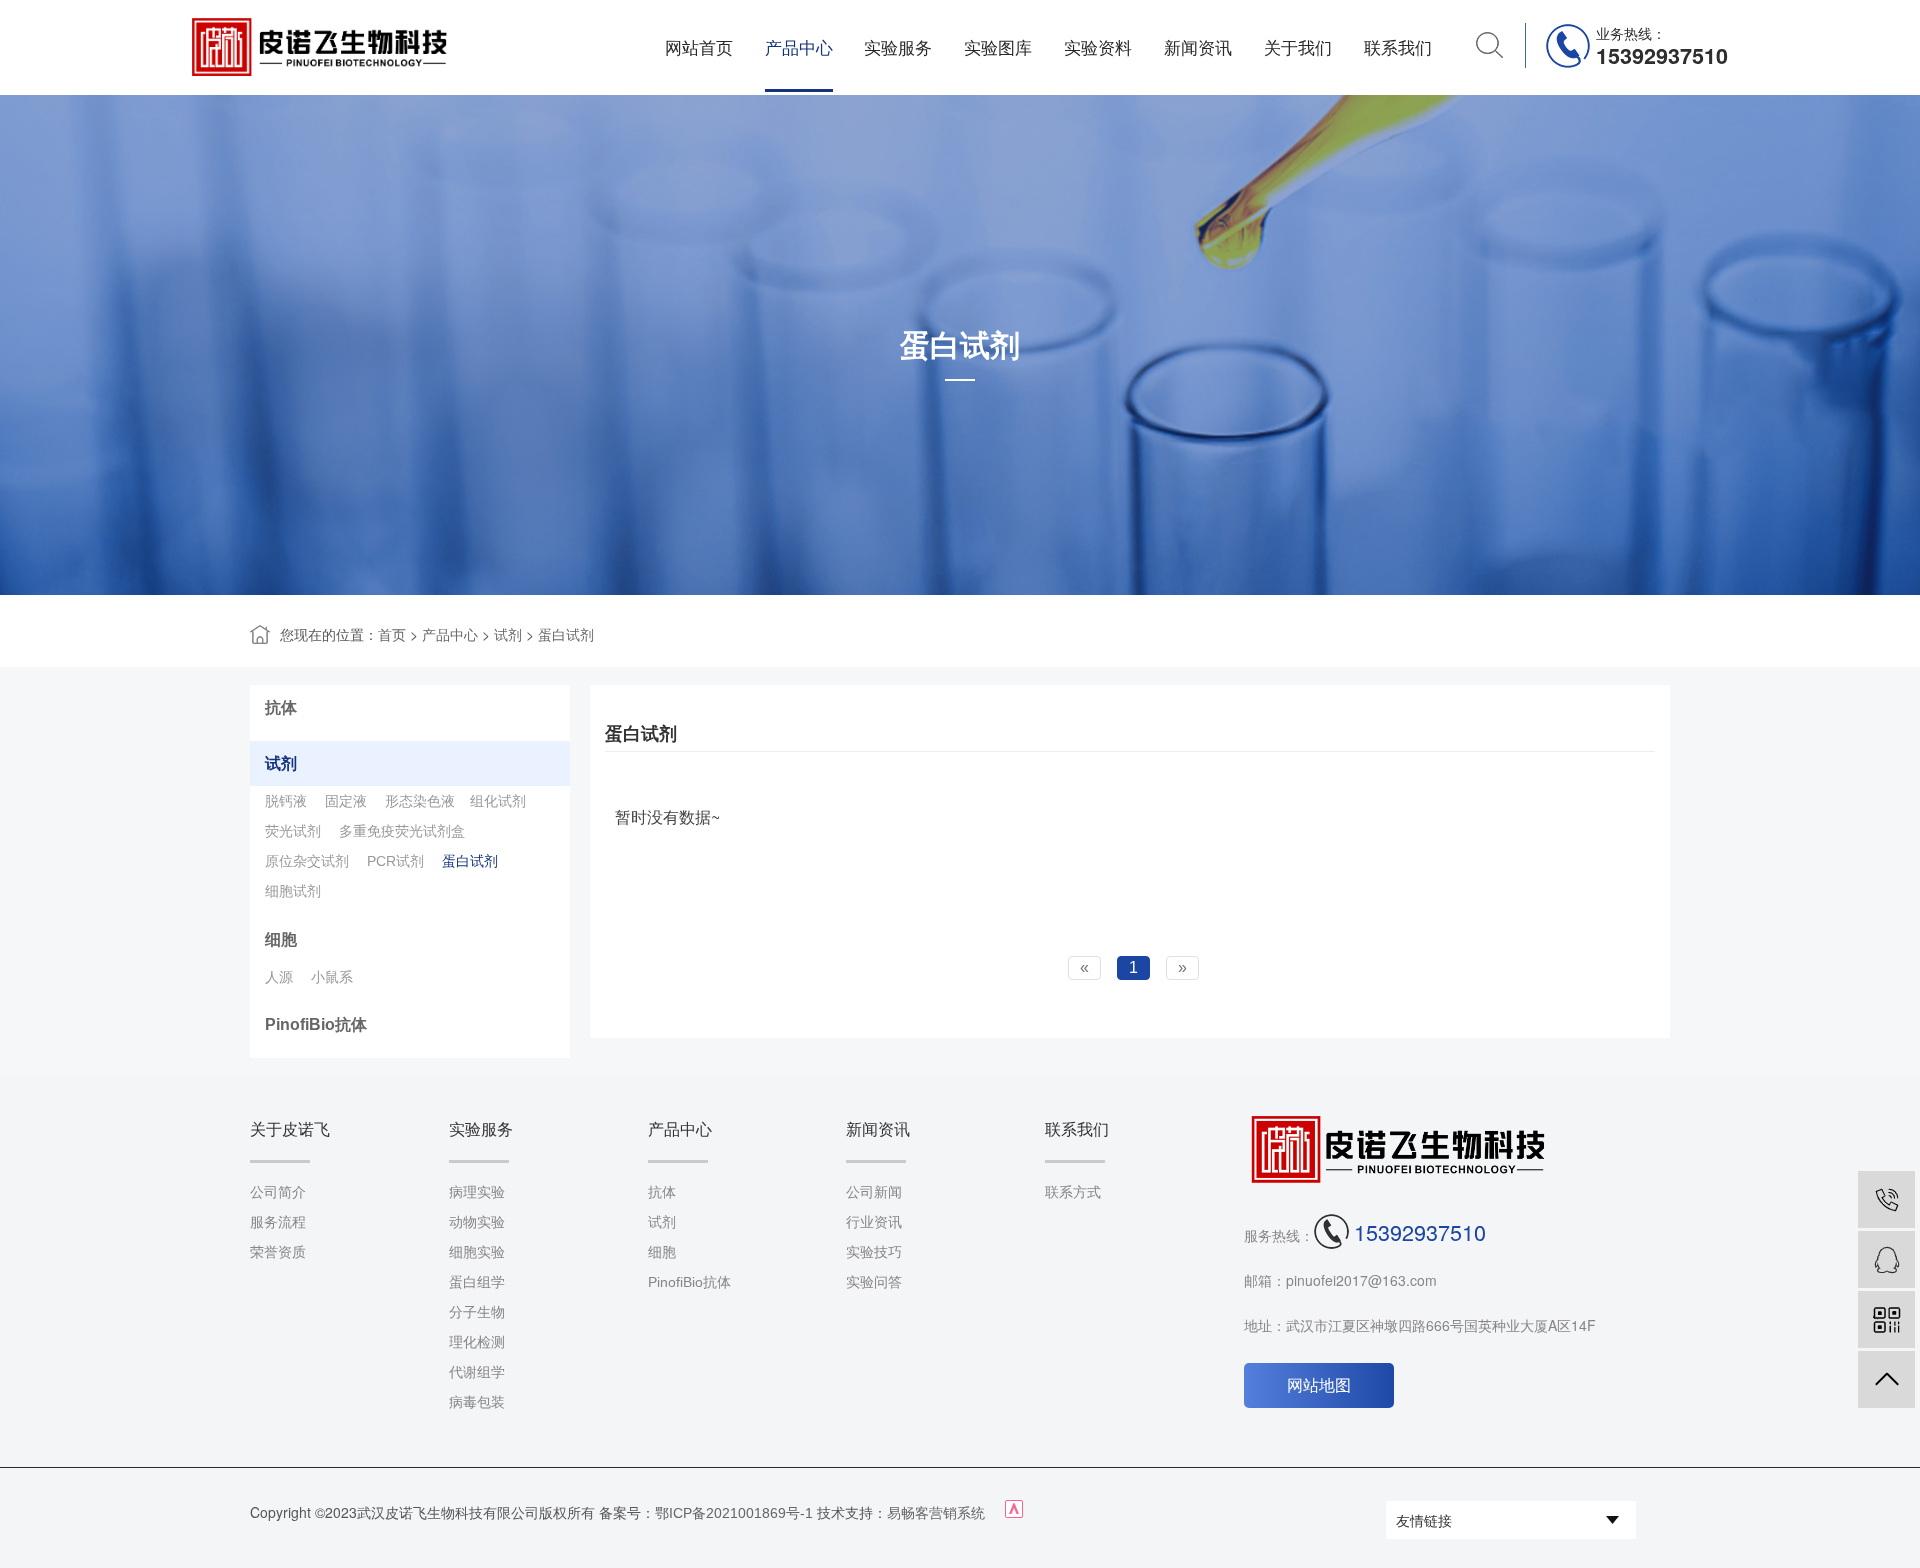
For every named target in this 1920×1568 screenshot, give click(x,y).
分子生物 (477, 1312)
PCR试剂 (395, 861)
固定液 (346, 801)
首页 (392, 635)
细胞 (281, 939)
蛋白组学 (477, 1282)
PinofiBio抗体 (316, 1024)
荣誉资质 (278, 1252)
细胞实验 (477, 1252)
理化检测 (477, 1342)
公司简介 (278, 1192)
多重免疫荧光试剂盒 (402, 831)
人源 (279, 977)
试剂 (508, 635)
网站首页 (699, 48)
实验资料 (1098, 48)
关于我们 (1298, 48)
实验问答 (874, 1282)
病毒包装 (477, 1402)
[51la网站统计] (1014, 1513)
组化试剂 (498, 801)
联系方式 (1073, 1192)
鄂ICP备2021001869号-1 (734, 1513)
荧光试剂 (293, 831)
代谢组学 (477, 1372)
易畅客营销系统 (936, 1513)
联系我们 (1398, 48)
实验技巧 (874, 1252)
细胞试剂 (293, 891)
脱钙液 (286, 801)
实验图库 (998, 48)
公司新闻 (874, 1192)
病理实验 (477, 1192)
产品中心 (799, 48)
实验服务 (898, 48)
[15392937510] (1886, 1199)
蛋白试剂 (566, 635)
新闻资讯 (1198, 48)
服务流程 (278, 1222)
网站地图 (1319, 1385)
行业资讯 (874, 1222)
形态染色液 (420, 801)
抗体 (281, 707)
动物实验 (477, 1222)
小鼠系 (332, 977)
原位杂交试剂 (307, 861)
